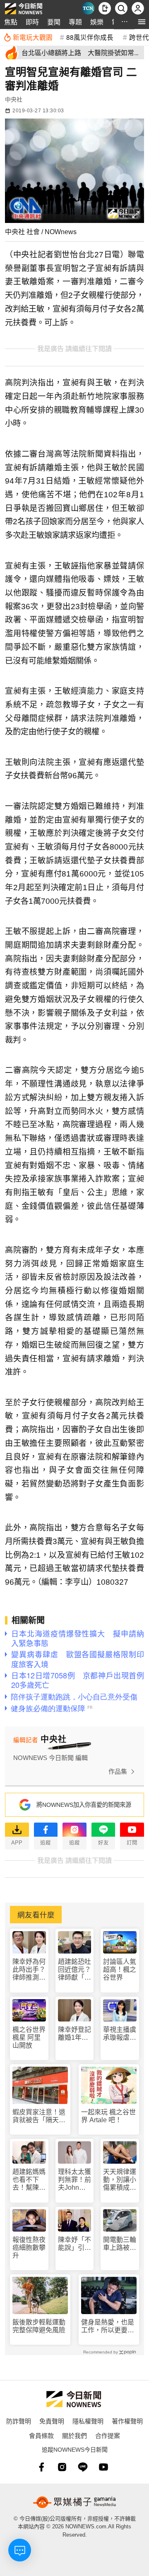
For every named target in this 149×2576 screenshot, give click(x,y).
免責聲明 (52, 2421)
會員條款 (41, 2435)
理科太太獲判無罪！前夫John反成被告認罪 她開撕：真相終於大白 (75, 2180)
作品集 (118, 1771)
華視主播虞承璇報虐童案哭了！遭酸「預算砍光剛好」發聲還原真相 (120, 2034)
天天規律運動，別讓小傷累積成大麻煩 (120, 2180)
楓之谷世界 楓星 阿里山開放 (29, 2037)
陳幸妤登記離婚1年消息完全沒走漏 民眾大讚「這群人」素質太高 (74, 2034)
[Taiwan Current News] (88, 8)
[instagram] (62, 2467)
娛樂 (97, 22)
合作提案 (108, 2435)
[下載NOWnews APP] (105, 8)
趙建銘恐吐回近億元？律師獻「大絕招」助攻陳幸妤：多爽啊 (74, 1970)
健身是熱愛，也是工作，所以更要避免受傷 (108, 2326)
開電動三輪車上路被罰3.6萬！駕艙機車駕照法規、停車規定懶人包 (120, 2244)
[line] (83, 2467)
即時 (32, 22)
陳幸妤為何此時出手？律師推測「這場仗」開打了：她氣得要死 (29, 1970)
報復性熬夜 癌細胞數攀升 (29, 2248)
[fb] (41, 2467)
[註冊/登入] (138, 8)
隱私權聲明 (88, 2421)
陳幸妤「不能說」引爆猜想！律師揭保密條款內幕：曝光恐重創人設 (74, 2244)
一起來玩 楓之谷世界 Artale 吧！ (108, 2116)
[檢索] (121, 8)
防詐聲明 (19, 2421)
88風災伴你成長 (90, 37)
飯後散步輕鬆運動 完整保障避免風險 (39, 2326)
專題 (75, 22)
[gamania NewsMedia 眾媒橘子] (74, 2502)
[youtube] (103, 2467)
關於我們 (74, 2435)
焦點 (11, 22)
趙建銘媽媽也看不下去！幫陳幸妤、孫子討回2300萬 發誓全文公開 (29, 2180)
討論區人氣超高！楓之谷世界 (120, 1970)
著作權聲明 (127, 2421)
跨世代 (139, 37)
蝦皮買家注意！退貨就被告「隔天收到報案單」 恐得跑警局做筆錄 (39, 2116)
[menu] (142, 22)
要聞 (54, 22)
